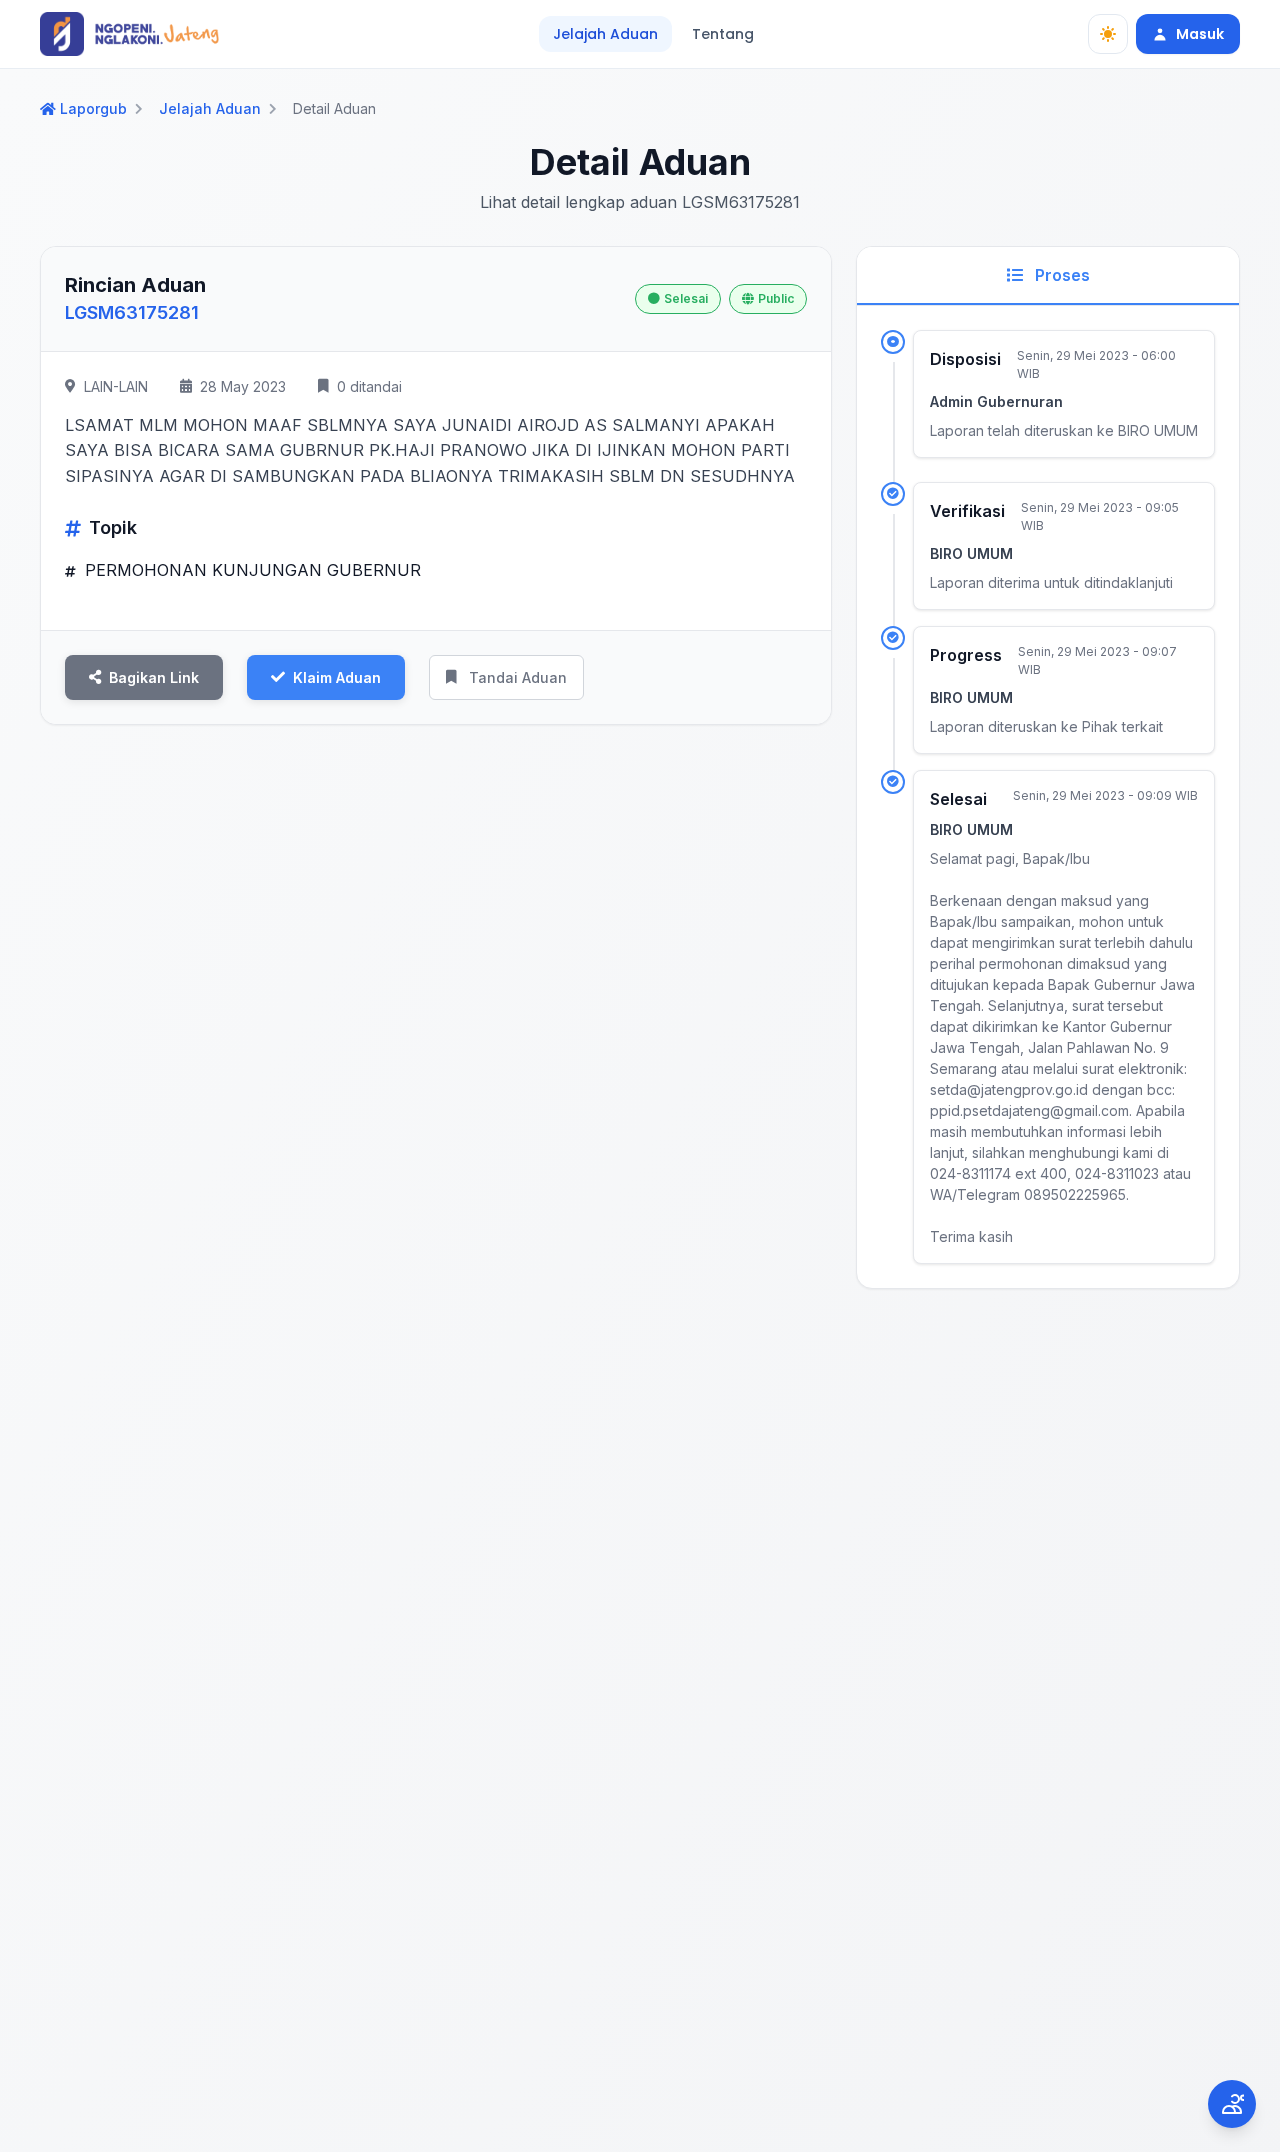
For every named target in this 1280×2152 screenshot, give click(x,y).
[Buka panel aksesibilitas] (1232, 2104)
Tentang (723, 34)
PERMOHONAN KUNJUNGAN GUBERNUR (250, 570)
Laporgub (93, 109)
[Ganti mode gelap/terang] (1108, 34)
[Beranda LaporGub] (129, 34)
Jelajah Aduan (605, 34)
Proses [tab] (1060, 275)
